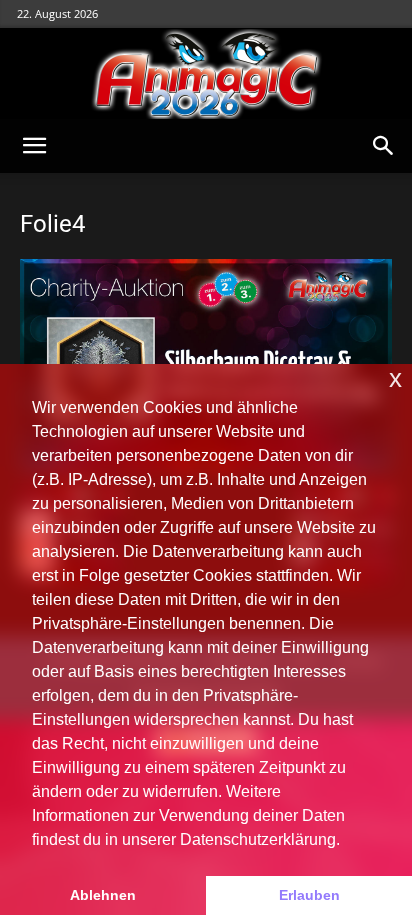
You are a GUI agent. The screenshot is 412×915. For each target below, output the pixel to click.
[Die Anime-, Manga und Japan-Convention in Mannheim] (206, 74)
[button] (34, 146)
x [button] (395, 378)
